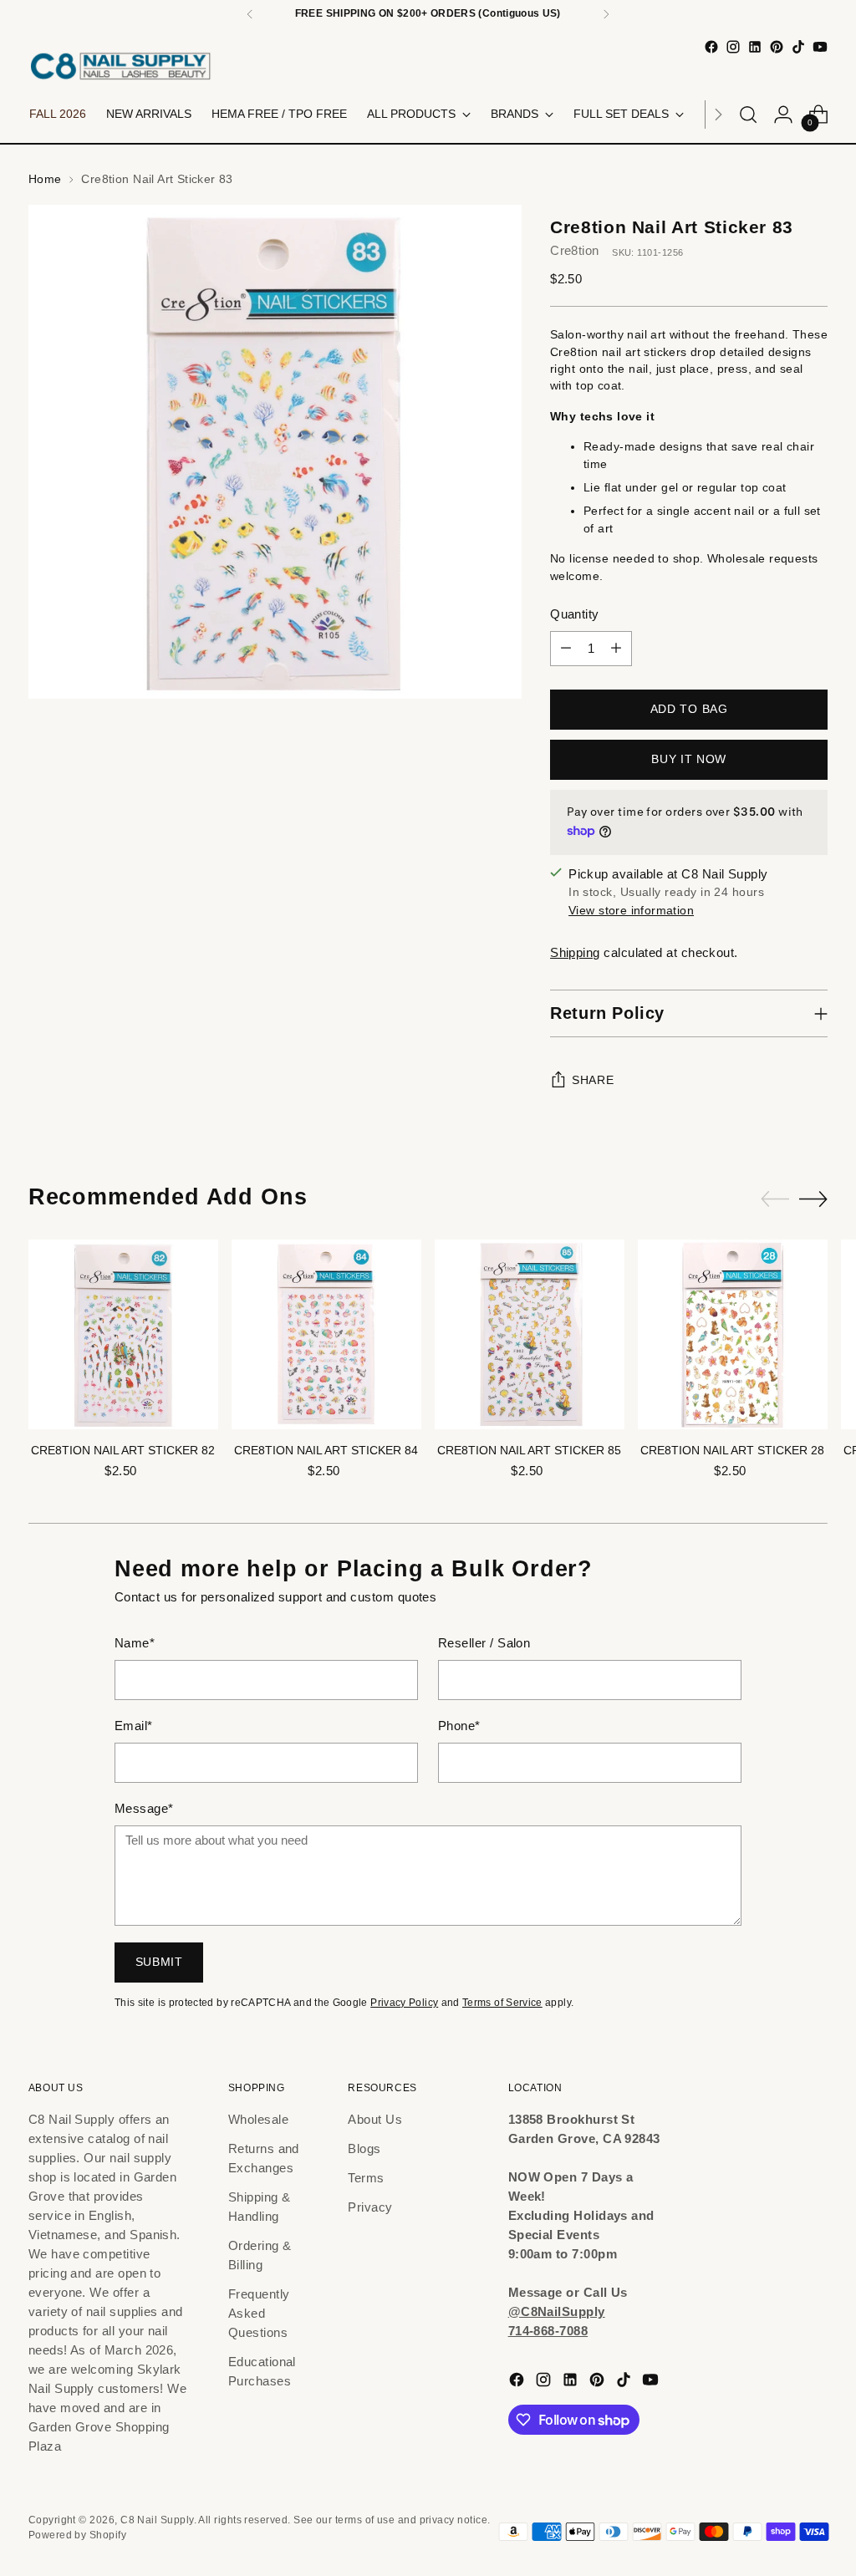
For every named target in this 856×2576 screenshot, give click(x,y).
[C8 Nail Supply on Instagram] (733, 47)
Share (593, 1080)
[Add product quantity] (616, 649)
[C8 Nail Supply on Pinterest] (777, 47)
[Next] (606, 14)
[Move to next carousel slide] (813, 1199)
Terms (366, 2178)
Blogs (364, 2148)
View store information (631, 911)
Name (135, 1643)
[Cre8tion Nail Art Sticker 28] (733, 1334)
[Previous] (250, 14)
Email (134, 1726)
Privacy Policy (404, 2003)
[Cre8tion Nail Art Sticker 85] (530, 1334)
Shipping (575, 952)
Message (144, 1808)
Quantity (575, 614)
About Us (375, 2119)
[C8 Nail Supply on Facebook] (711, 47)
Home (45, 179)
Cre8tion (575, 250)
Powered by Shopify (77, 2535)
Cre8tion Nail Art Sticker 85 (529, 1451)
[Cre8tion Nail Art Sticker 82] (123, 1334)
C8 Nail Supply (157, 2520)
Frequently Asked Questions (259, 2313)
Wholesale (258, 2119)
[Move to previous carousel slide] (775, 1199)
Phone (459, 1726)
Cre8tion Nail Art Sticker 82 (123, 1451)
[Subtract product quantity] (566, 649)
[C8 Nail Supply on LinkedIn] (755, 47)
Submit (159, 1962)
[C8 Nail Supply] (120, 66)
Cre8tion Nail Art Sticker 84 (326, 1451)
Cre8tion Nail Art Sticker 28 (732, 1451)
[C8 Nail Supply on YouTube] (820, 47)
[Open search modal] (748, 115)
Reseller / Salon (484, 1643)
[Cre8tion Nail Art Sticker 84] (326, 1334)
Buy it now (689, 759)
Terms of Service (502, 2003)
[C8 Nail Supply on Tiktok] (798, 47)
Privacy (370, 2207)
